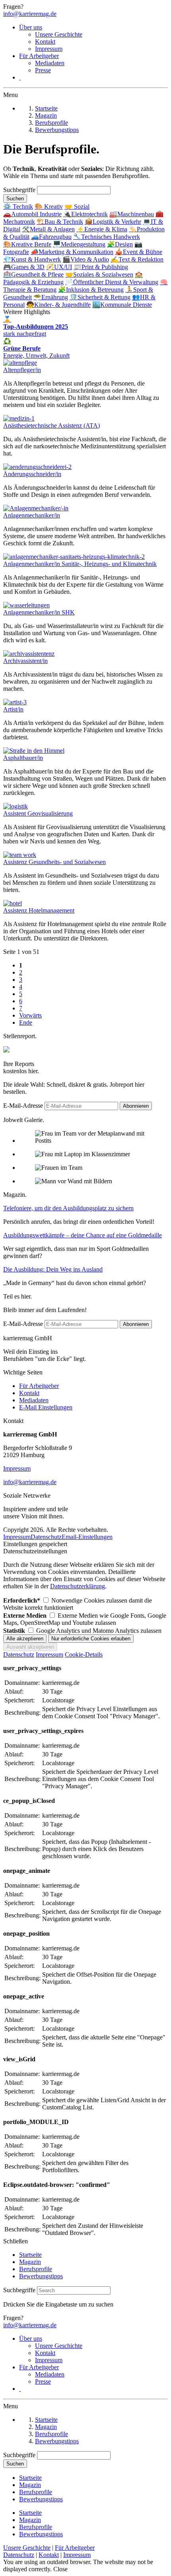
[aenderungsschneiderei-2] (37, 467)
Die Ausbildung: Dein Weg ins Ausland (53, 1269)
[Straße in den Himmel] (34, 751)
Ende (26, 1022)
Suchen (15, 199)
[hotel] (13, 903)
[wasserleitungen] (26, 605)
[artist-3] (15, 702)
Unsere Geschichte (59, 34)
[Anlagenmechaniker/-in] (36, 508)
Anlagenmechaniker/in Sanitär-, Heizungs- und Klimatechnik (80, 564)
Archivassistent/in (25, 661)
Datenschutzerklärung (78, 1586)
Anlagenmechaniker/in (32, 515)
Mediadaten (50, 63)
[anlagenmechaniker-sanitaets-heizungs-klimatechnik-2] (74, 557)
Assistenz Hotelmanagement (39, 910)
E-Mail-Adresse (23, 1106)
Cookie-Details (84, 1654)
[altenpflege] (20, 363)
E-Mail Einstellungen (46, 1407)
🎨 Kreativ (49, 206)
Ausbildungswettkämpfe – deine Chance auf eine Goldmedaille (83, 1235)
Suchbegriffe (20, 190)
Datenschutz (46, 1537)
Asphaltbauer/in (23, 758)
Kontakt (45, 42)
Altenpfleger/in (22, 370)
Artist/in (13, 709)
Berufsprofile (36, 2269)
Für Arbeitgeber (39, 56)
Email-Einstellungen (87, 1537)
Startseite (30, 2255)
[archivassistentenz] (29, 654)
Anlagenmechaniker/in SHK (39, 612)
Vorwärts (30, 1015)
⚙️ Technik (18, 206)
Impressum (49, 49)
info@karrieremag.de (30, 14)
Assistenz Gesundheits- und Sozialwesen (54, 862)
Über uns (31, 27)
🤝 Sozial (77, 206)
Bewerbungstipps (41, 2276)
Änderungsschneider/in (32, 474)
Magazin (30, 2262)
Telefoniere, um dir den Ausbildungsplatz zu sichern (68, 1208)
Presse (43, 70)
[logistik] (16, 806)
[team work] (20, 855)
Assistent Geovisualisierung (38, 813)
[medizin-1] (19, 418)
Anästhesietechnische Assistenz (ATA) (51, 425)
